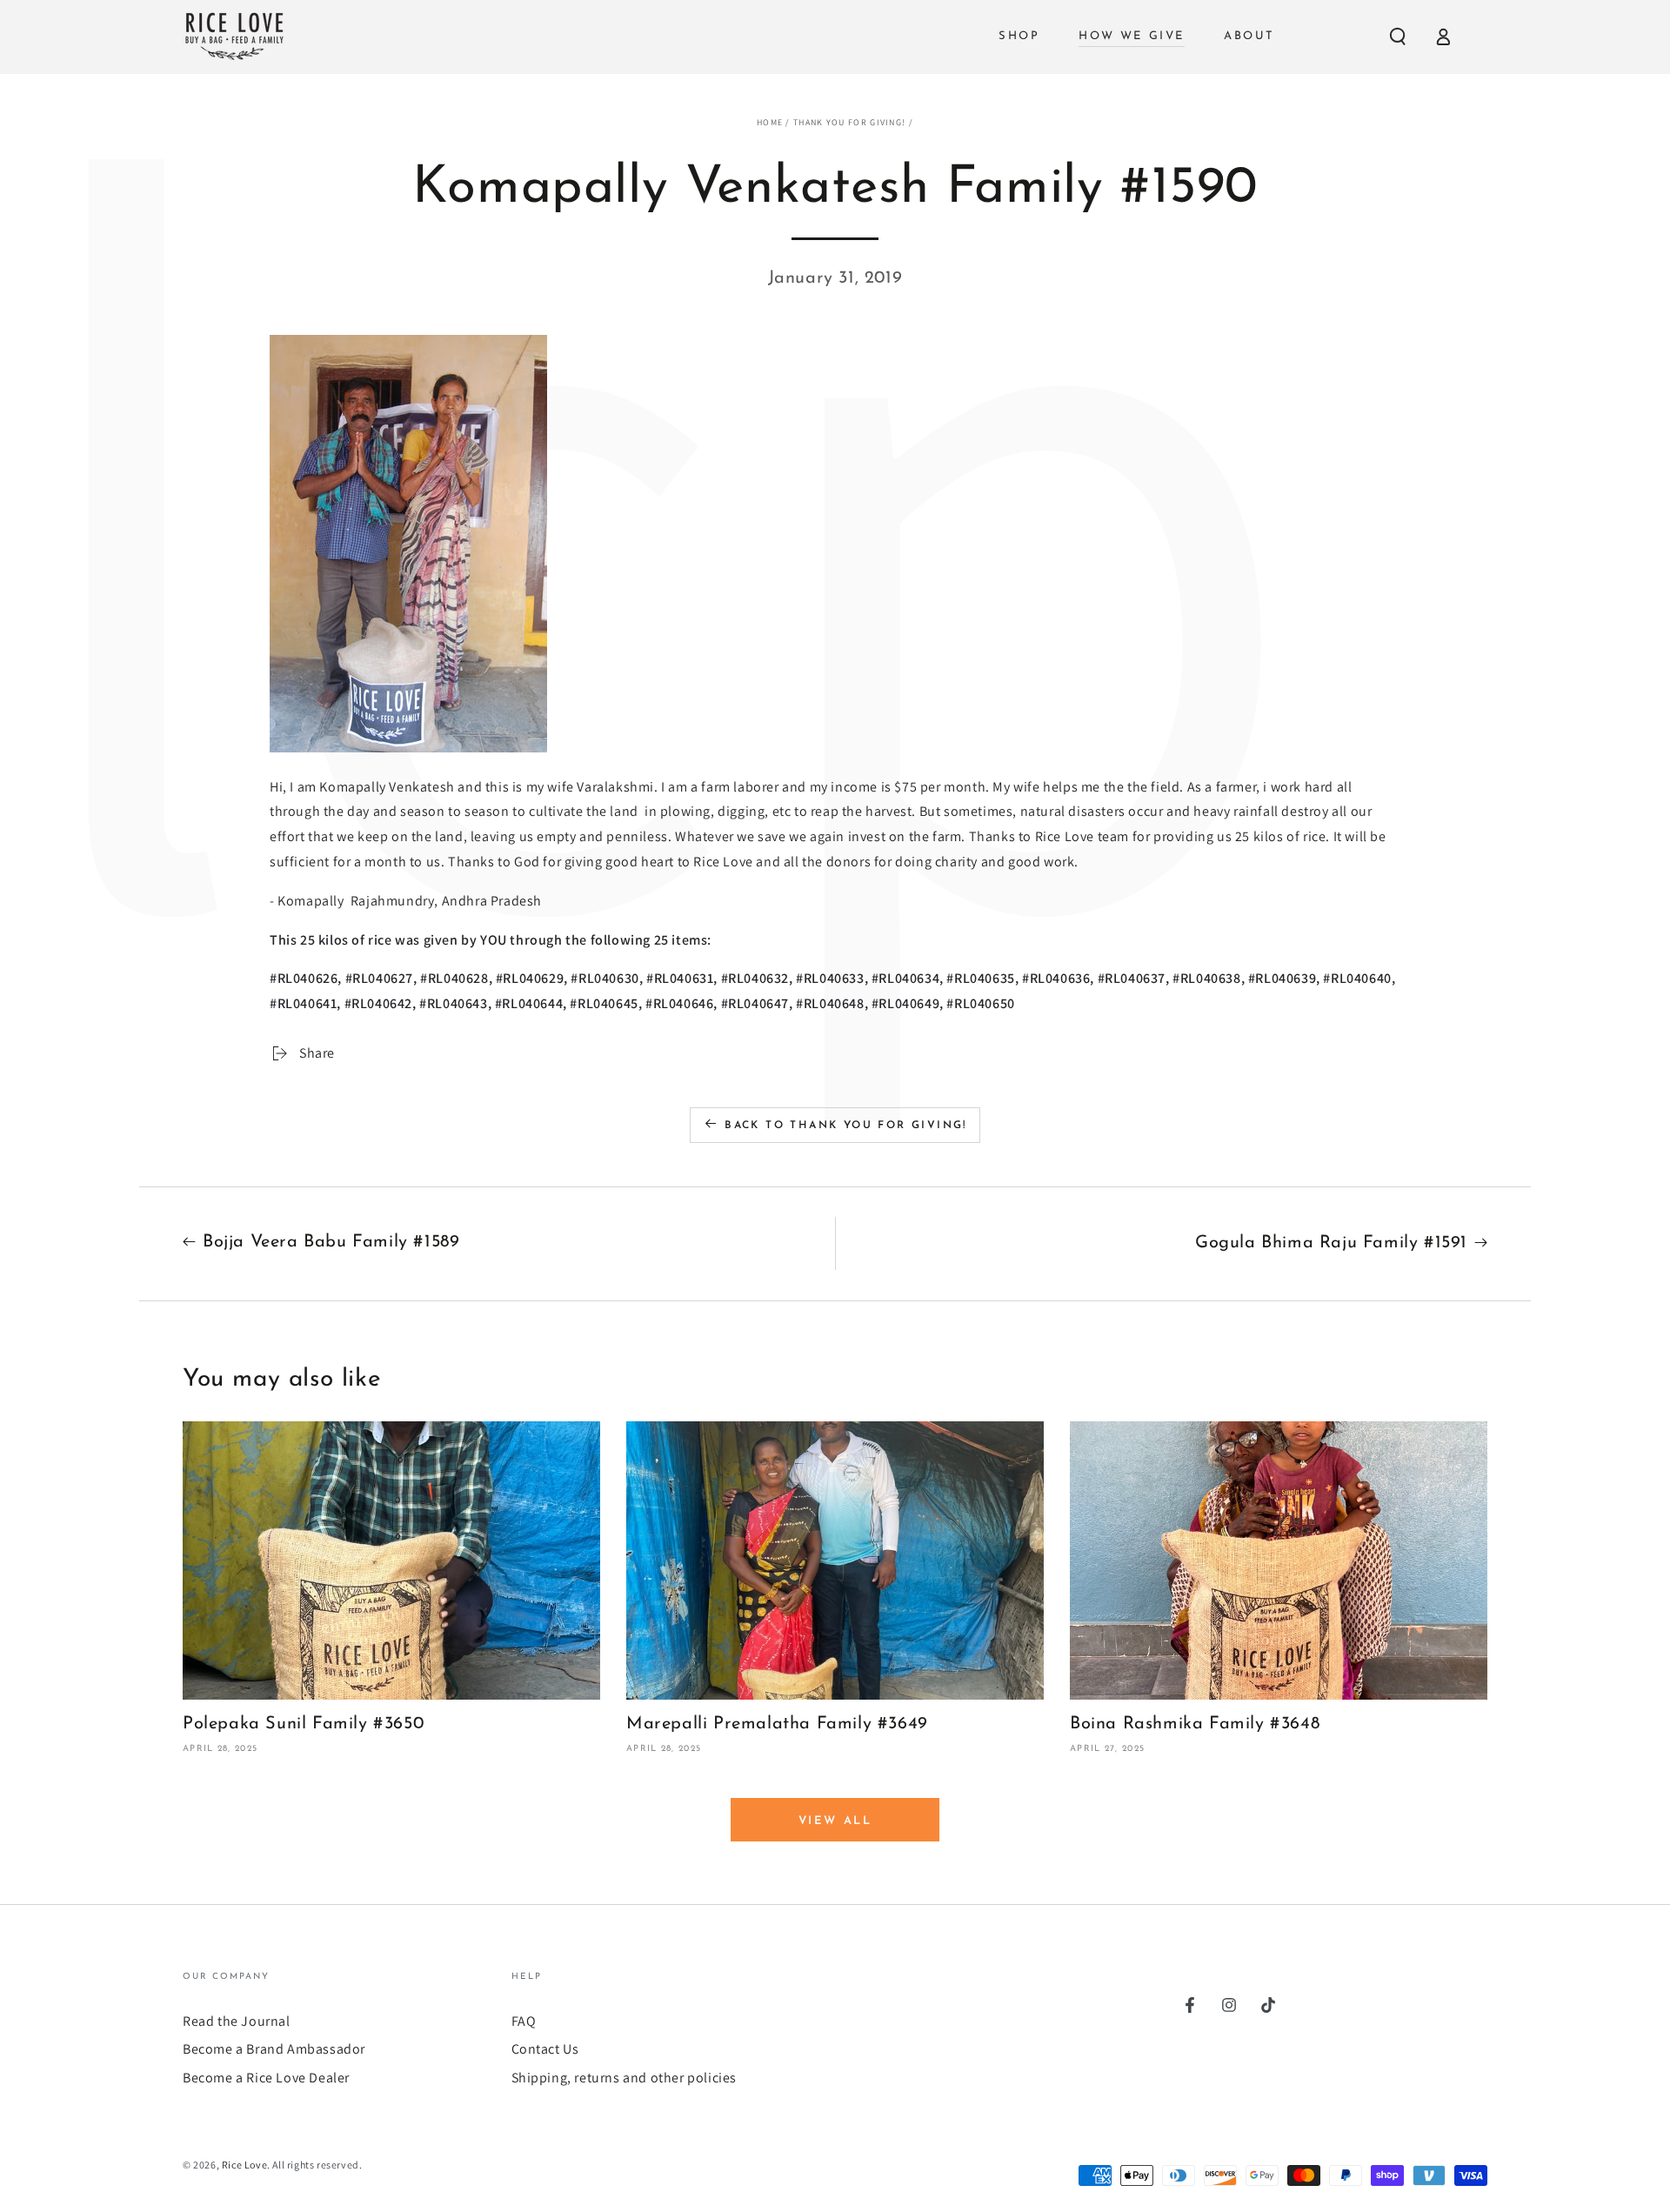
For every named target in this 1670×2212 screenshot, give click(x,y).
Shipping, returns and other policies (625, 2078)
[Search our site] (1398, 37)
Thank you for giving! (849, 122)
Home (770, 122)
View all (835, 1821)
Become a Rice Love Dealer (266, 2078)
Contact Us (545, 2049)
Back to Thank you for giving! (846, 1126)
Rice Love (244, 2165)
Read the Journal (237, 2021)
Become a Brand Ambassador (274, 2049)
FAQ (524, 2021)
